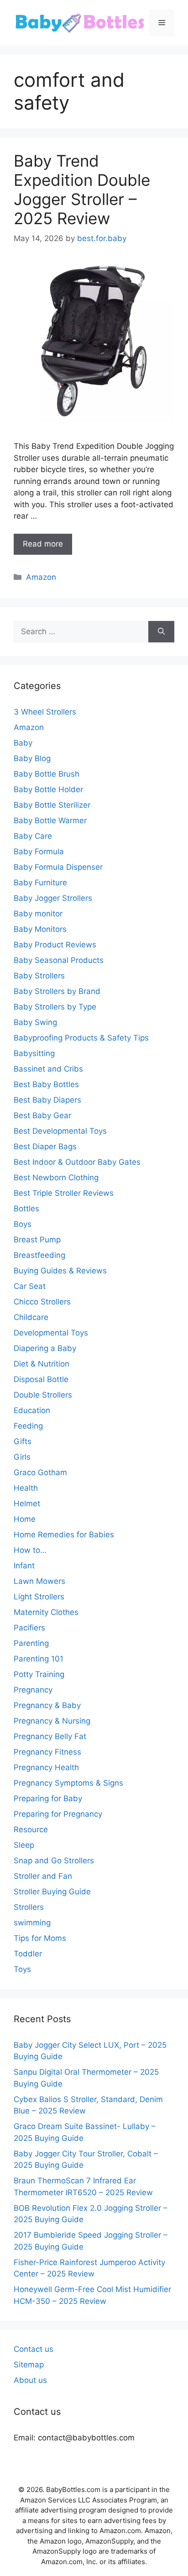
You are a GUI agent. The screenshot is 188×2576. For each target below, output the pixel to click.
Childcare (31, 1317)
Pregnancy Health (46, 1767)
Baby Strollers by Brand (57, 991)
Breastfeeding (39, 1255)
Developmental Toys (51, 1333)
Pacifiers (29, 1628)
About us (30, 2380)
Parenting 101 (39, 1659)
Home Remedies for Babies (64, 1535)
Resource (31, 1829)
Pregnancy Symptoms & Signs (68, 1783)
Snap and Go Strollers (54, 1861)
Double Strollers (43, 1395)
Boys (23, 1224)
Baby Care (33, 836)
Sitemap (29, 2365)
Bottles (26, 1209)
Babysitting (34, 1053)
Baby (23, 743)
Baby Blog (32, 758)
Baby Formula (39, 852)
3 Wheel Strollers (45, 712)
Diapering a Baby (45, 1348)
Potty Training (39, 1674)
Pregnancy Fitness (47, 1752)
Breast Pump (37, 1240)
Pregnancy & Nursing (52, 1721)
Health (26, 1488)
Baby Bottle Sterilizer (52, 805)
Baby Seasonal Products (59, 960)
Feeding (28, 1426)
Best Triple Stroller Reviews (64, 1193)
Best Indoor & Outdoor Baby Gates (77, 1162)
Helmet (27, 1504)
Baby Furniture (40, 883)
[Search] (161, 632)
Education (32, 1410)
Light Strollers (39, 1597)
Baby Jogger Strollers (53, 898)
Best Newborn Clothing (56, 1178)
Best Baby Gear (42, 1115)
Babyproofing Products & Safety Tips (81, 1038)
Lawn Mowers (39, 1581)
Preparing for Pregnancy (58, 1814)
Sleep (24, 1845)
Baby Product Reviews (55, 945)
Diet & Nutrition (42, 1364)
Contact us (34, 2349)
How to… (30, 1550)
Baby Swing (35, 1022)
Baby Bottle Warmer (50, 820)
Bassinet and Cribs (48, 1069)
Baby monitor (38, 914)
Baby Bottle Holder (48, 789)
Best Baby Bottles (46, 1084)
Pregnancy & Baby (47, 1705)
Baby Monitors (40, 929)
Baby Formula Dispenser (58, 867)
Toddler (28, 1954)
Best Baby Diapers (47, 1100)
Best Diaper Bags (45, 1146)
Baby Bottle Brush (47, 774)
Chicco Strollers (42, 1302)
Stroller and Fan (43, 1876)
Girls (22, 1457)
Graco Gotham (40, 1472)
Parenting (31, 1643)
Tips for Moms (40, 1938)
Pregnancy (33, 1690)
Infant (24, 1566)
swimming (32, 1923)
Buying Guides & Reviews (60, 1271)
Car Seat (30, 1286)
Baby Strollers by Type (55, 1007)
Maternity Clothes (46, 1612)
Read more (43, 544)
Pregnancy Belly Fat (50, 1736)
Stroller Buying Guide (52, 1892)
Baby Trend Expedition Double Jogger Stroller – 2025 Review (82, 189)
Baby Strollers (39, 976)
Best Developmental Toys (60, 1131)
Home (25, 1519)
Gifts (23, 1441)
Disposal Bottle (41, 1379)
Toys (22, 1969)
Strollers (29, 1907)
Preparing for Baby (48, 1798)
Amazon (41, 577)
